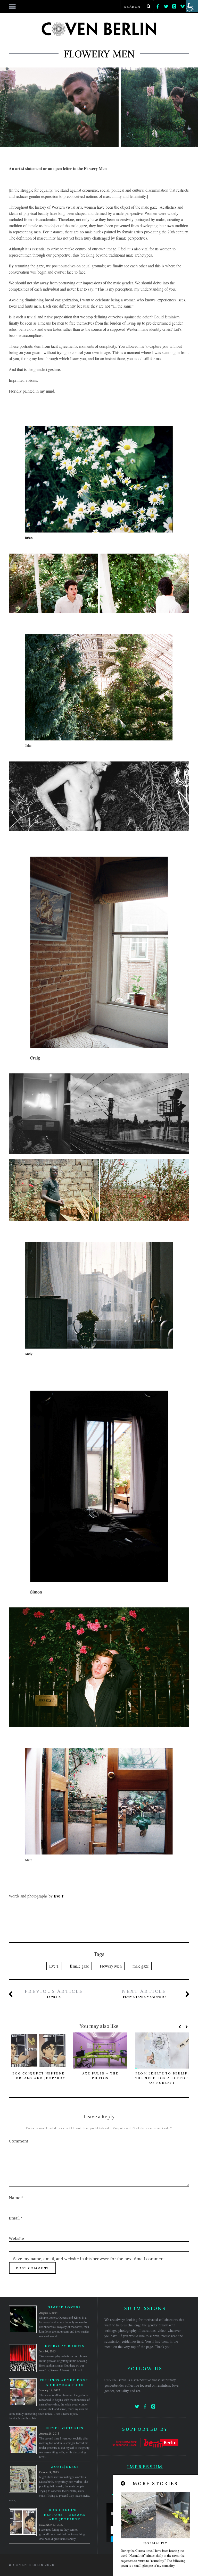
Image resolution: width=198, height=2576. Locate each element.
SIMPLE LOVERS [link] (65, 2307)
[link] (158, 5)
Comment (18, 2141)
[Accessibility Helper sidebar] (192, 6)
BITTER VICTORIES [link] (65, 2428)
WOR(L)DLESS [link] (65, 2467)
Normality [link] (155, 2543)
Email (16, 2218)
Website (16, 2238)
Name (16, 2198)
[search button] (148, 6)
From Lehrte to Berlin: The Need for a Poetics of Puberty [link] (162, 2078)
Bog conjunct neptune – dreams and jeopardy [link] (65, 2515)
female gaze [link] (79, 1966)
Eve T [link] (59, 1896)
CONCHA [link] (54, 1994)
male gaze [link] (141, 1966)
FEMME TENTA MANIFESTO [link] (144, 1994)
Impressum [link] (145, 2467)
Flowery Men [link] (111, 1966)
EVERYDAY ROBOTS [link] (65, 2346)
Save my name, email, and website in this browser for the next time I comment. (89, 2259)
